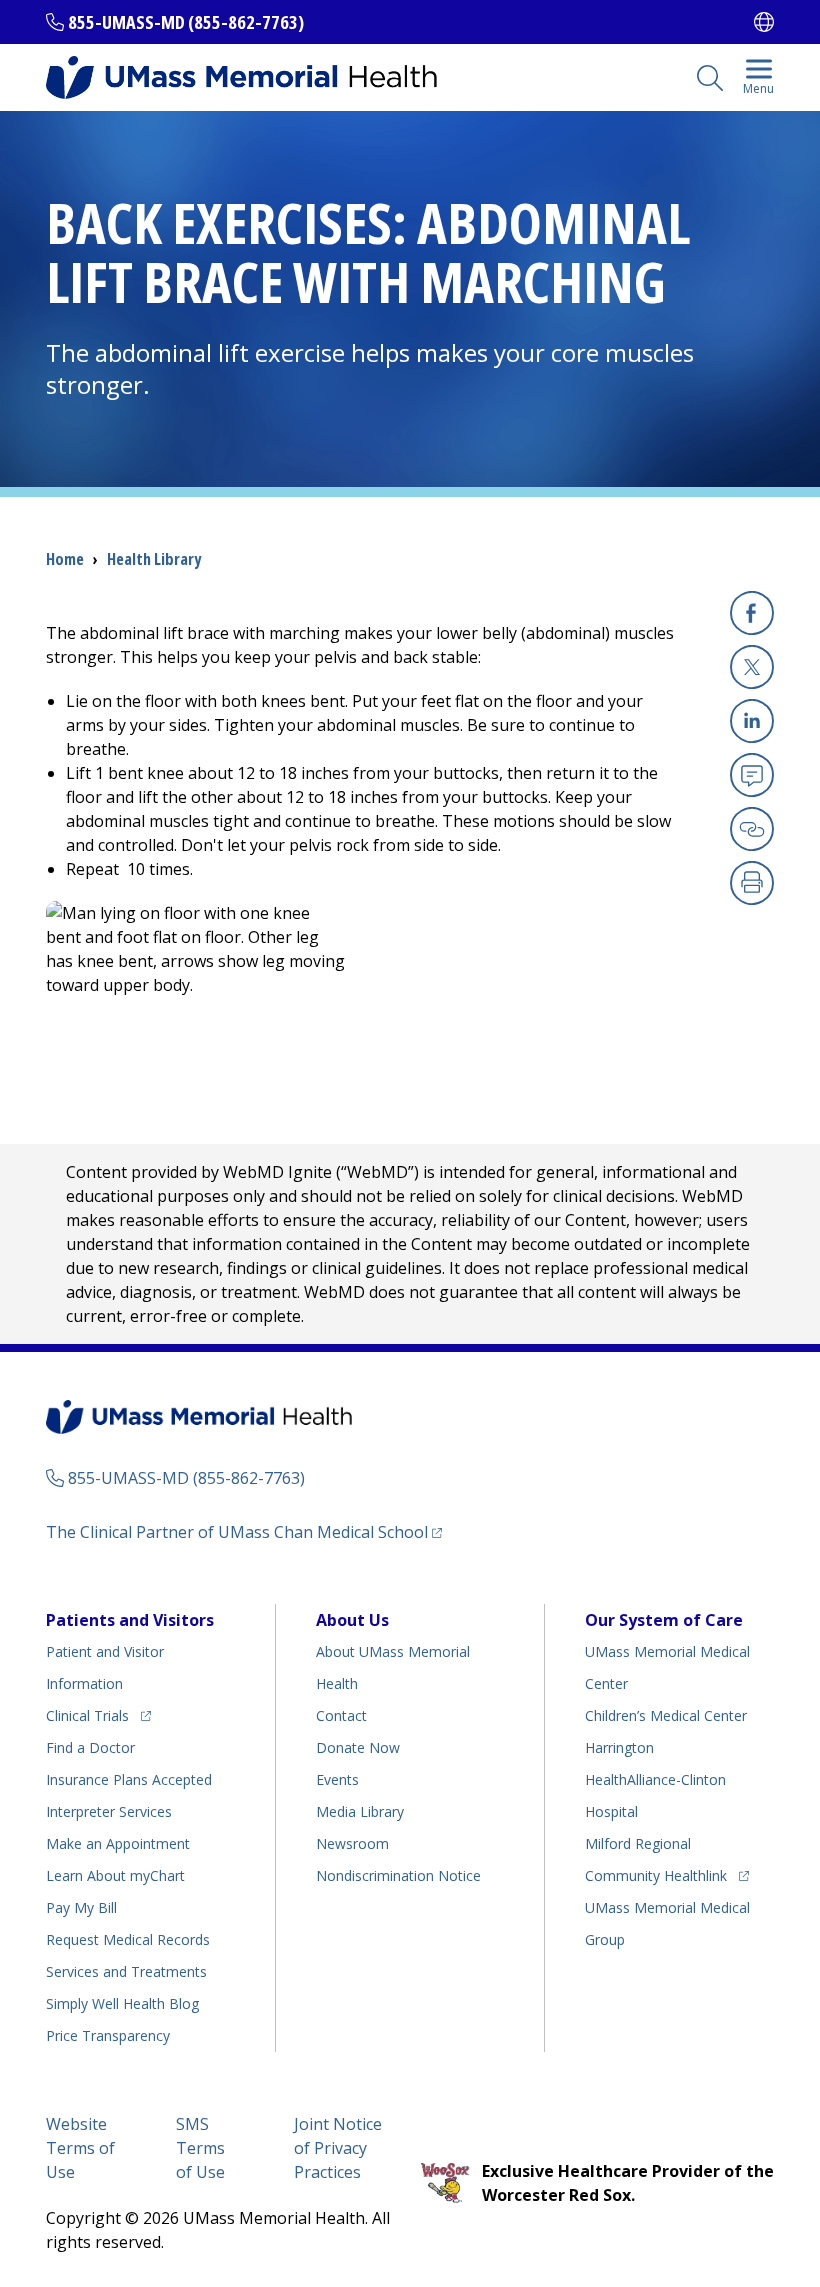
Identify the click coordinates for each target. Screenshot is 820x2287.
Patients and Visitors (130, 1620)
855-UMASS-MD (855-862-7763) (186, 22)
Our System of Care (664, 1620)
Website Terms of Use (80, 2148)
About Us (352, 1620)
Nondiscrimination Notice (398, 1875)
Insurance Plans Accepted (129, 1779)
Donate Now (358, 1747)
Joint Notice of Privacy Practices (338, 2148)
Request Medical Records (128, 1939)
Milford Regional (638, 1843)
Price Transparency (108, 2035)
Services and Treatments (126, 1971)
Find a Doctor (90, 1747)
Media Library (360, 1811)
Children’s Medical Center (666, 1715)
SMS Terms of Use (200, 2148)
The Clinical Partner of (244, 1531)
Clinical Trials (98, 1715)
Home (65, 559)
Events (337, 1779)
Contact (341, 1715)
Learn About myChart (115, 1875)
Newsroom (352, 1843)
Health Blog (122, 2003)
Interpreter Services (109, 1811)
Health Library (154, 559)
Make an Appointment (118, 1843)
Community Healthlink (656, 1875)
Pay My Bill (81, 1907)
